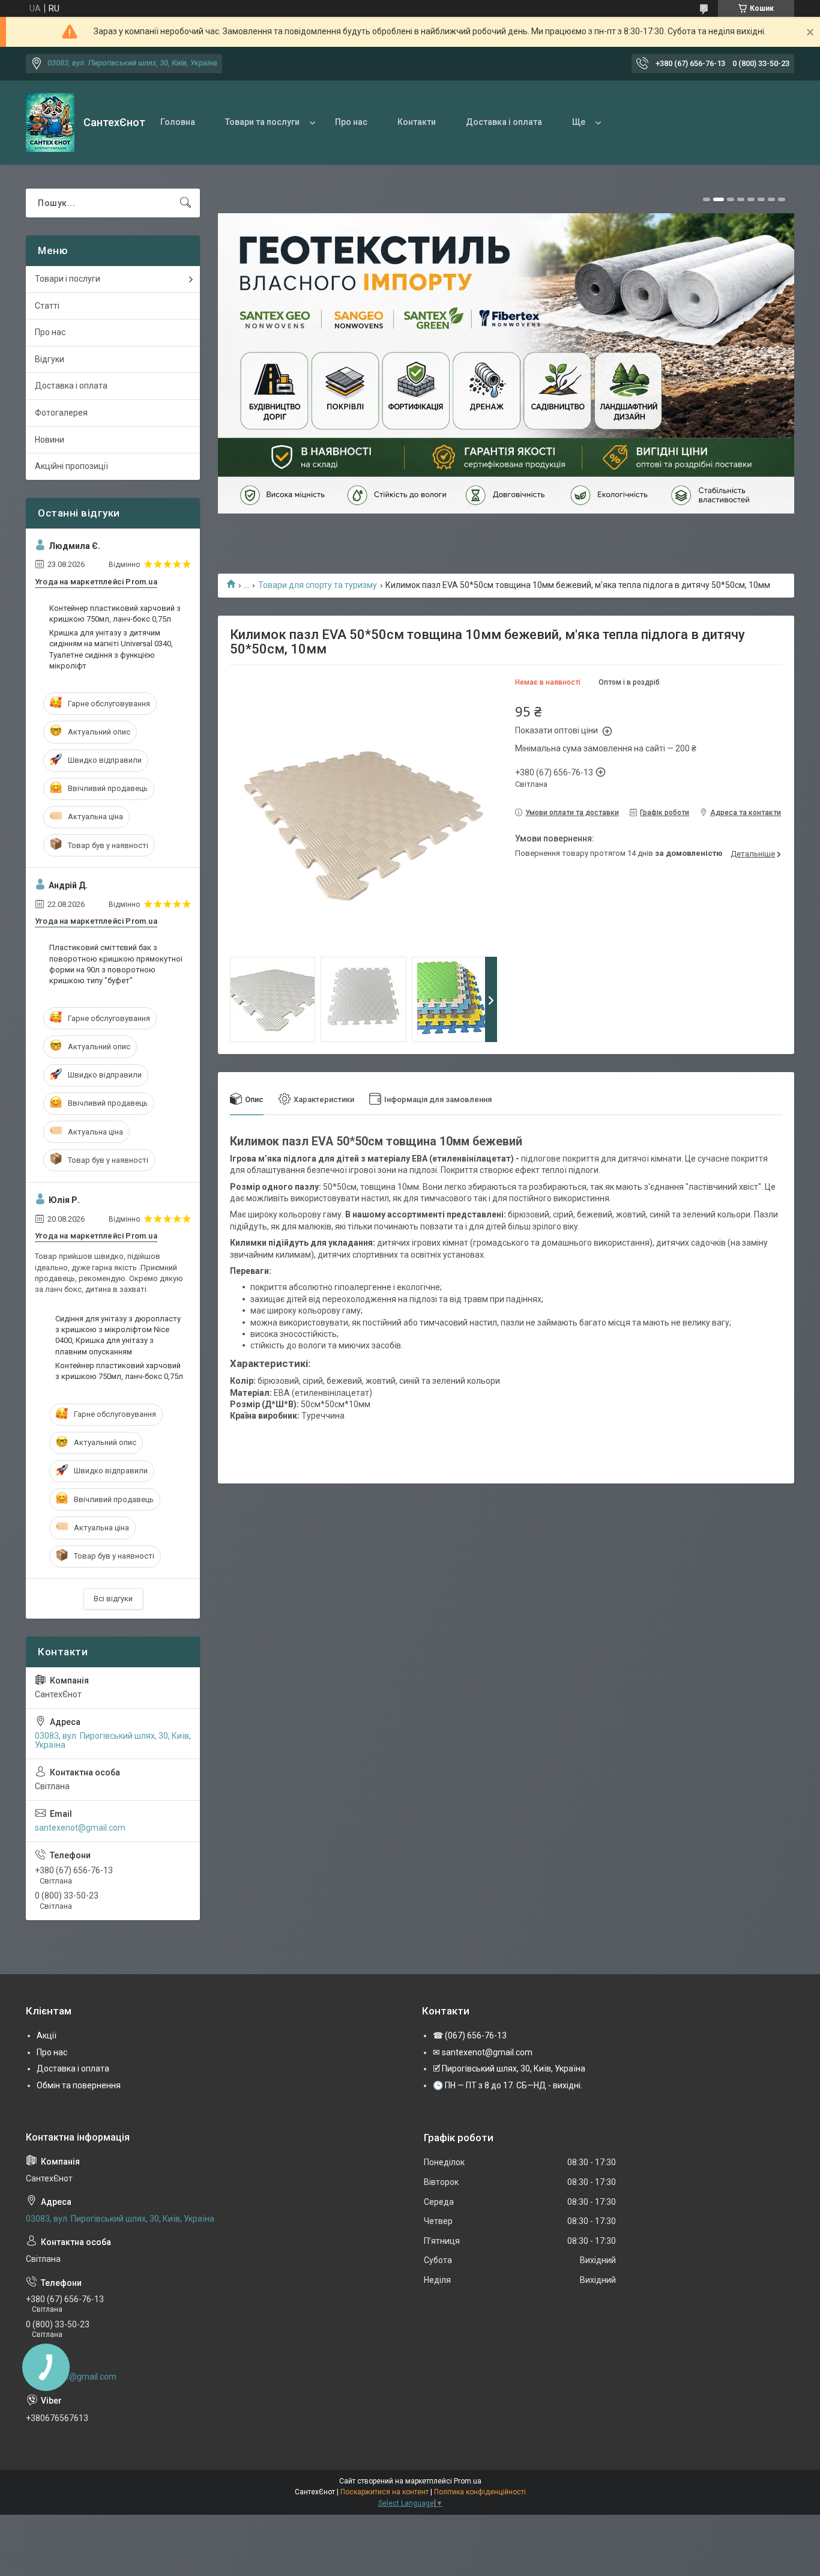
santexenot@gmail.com (80, 1828)
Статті (47, 306)
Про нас (351, 122)
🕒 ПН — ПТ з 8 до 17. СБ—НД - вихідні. (508, 2085)
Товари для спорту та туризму (318, 585)
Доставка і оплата (504, 122)
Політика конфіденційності (480, 2492)
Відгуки (50, 359)
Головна (178, 122)
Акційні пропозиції (71, 466)
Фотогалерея (61, 413)
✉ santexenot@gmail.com (483, 2052)
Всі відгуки (113, 1599)
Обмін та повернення (79, 2085)
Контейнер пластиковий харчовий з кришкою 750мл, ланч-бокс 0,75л (115, 614)
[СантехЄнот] (50, 123)
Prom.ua (468, 2481)
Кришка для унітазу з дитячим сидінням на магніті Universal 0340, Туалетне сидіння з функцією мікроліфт (111, 649)
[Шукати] (185, 203)
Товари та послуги (262, 122)
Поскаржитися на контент (384, 2492)
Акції (47, 2035)
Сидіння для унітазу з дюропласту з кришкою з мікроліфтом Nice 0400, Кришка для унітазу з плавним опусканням (118, 1335)
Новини (50, 440)
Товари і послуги (68, 279)
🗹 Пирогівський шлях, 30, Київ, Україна (509, 2068)
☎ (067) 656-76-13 (470, 2035)
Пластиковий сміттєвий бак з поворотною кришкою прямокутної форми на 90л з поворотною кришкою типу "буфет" (116, 964)
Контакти (417, 122)
